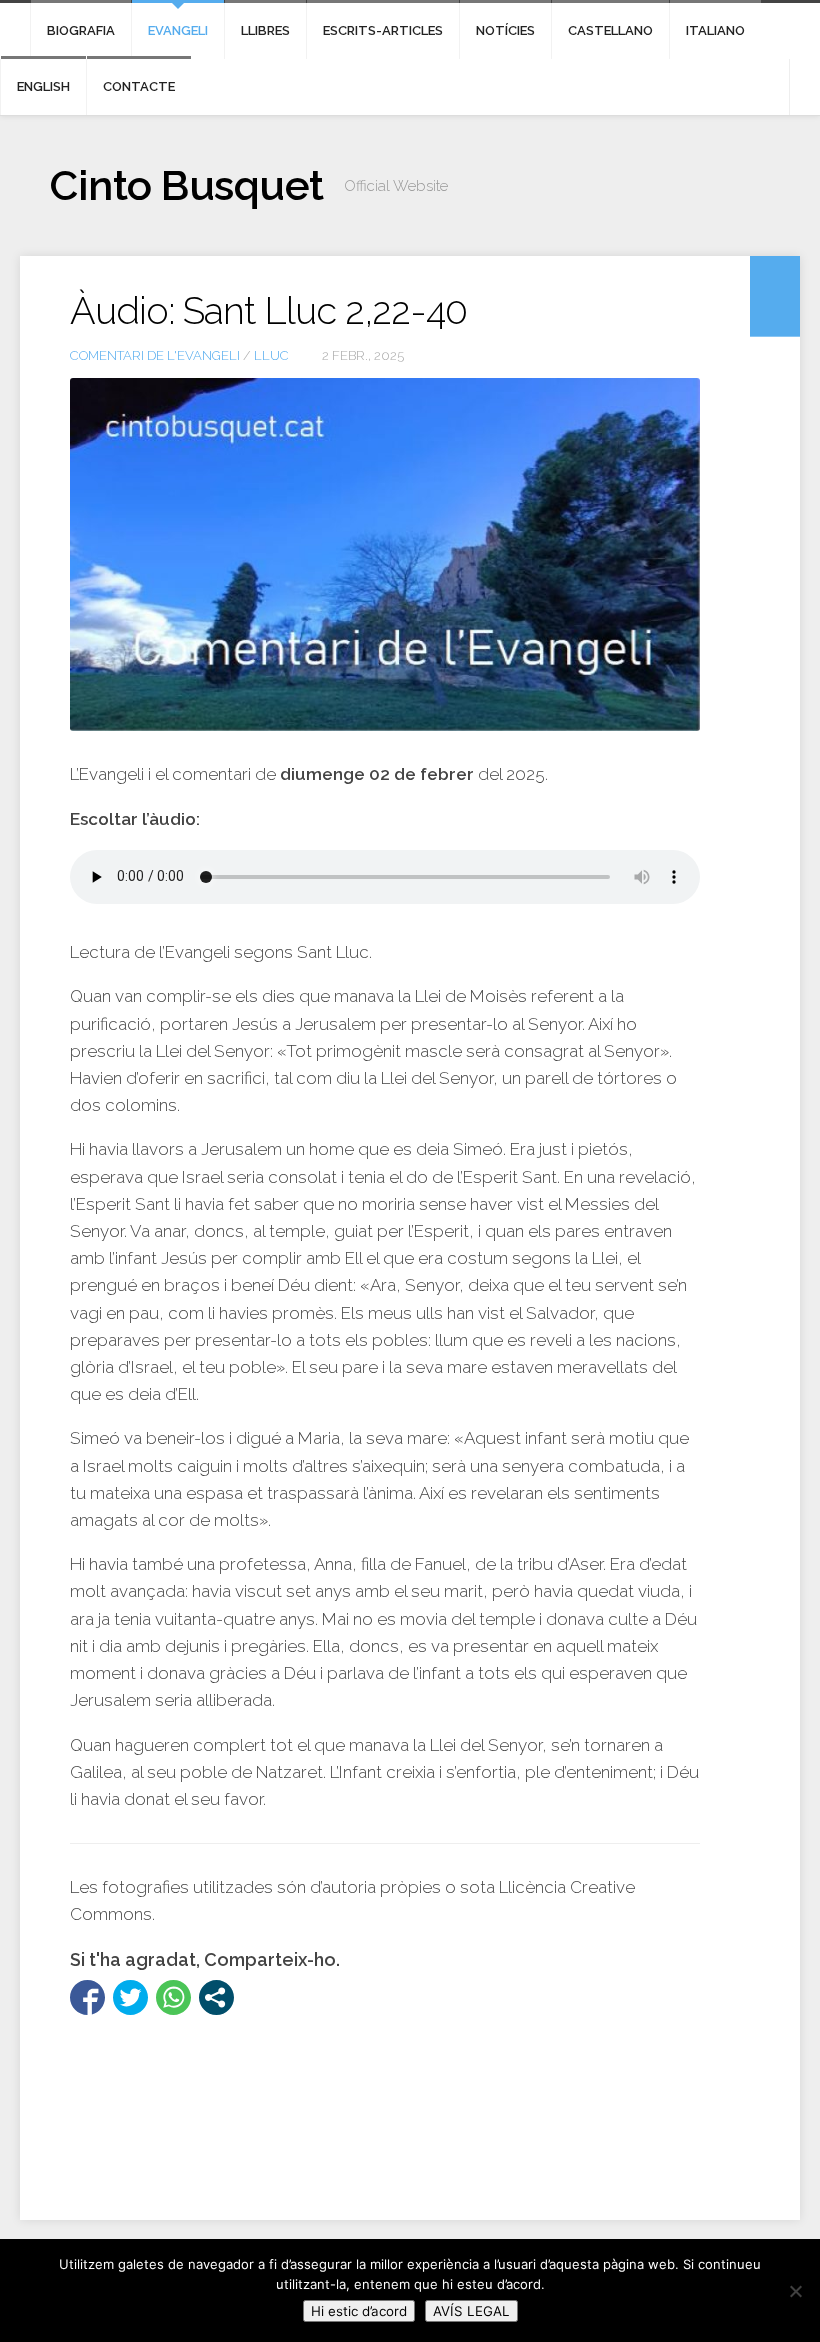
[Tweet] (130, 1997)
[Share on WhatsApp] (173, 1997)
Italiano (715, 30)
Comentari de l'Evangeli (155, 355)
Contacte (139, 86)
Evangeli (178, 30)
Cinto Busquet (187, 185)
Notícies (505, 30)
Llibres (265, 30)
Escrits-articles (383, 30)
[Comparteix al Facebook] (87, 1997)
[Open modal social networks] (216, 1997)
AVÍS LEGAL (471, 2311)
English (43, 86)
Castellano (610, 30)
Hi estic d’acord (359, 2311)
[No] (795, 2291)
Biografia (81, 30)
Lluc (271, 355)
